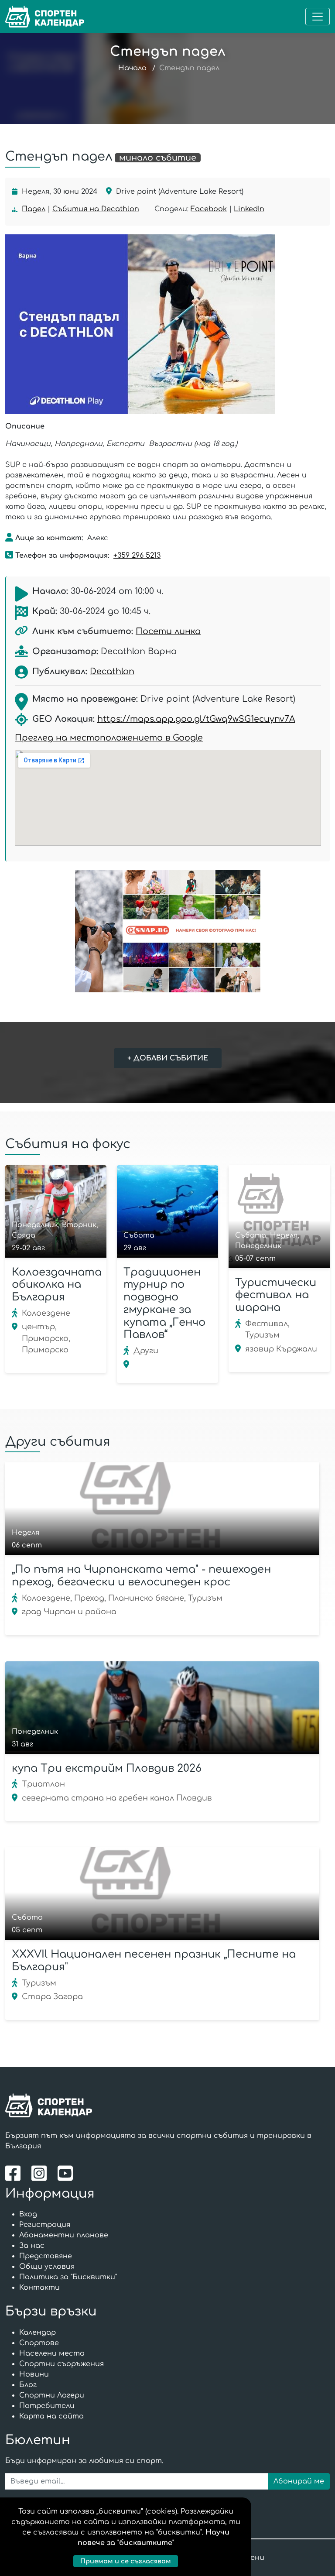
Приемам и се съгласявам (126, 2561)
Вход (28, 2214)
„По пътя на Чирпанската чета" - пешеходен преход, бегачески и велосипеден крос (141, 1576)
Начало (132, 68)
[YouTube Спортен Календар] (66, 2173)
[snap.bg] (167, 931)
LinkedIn (249, 209)
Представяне (46, 2256)
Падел (34, 209)
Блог (28, 2385)
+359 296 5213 (137, 556)
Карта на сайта (51, 2416)
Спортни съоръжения (62, 2364)
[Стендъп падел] (165, 324)
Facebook (209, 209)
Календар (38, 2332)
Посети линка (168, 631)
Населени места (52, 2353)
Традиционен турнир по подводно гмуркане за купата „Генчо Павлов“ (164, 1304)
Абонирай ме (299, 2481)
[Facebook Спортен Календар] (15, 2173)
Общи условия (47, 2267)
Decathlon (112, 671)
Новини (34, 2374)
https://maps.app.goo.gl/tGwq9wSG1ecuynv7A (196, 719)
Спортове (39, 2343)
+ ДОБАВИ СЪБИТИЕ (168, 1058)
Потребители (47, 2406)
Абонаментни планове (64, 2235)
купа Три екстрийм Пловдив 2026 (107, 1768)
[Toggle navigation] (318, 17)
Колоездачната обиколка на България (57, 1285)
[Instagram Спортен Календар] (41, 2173)
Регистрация (45, 2225)
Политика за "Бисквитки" (68, 2277)
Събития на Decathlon (96, 209)
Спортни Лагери (52, 2395)
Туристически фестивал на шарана (276, 1295)
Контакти (39, 2288)
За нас (32, 2246)
